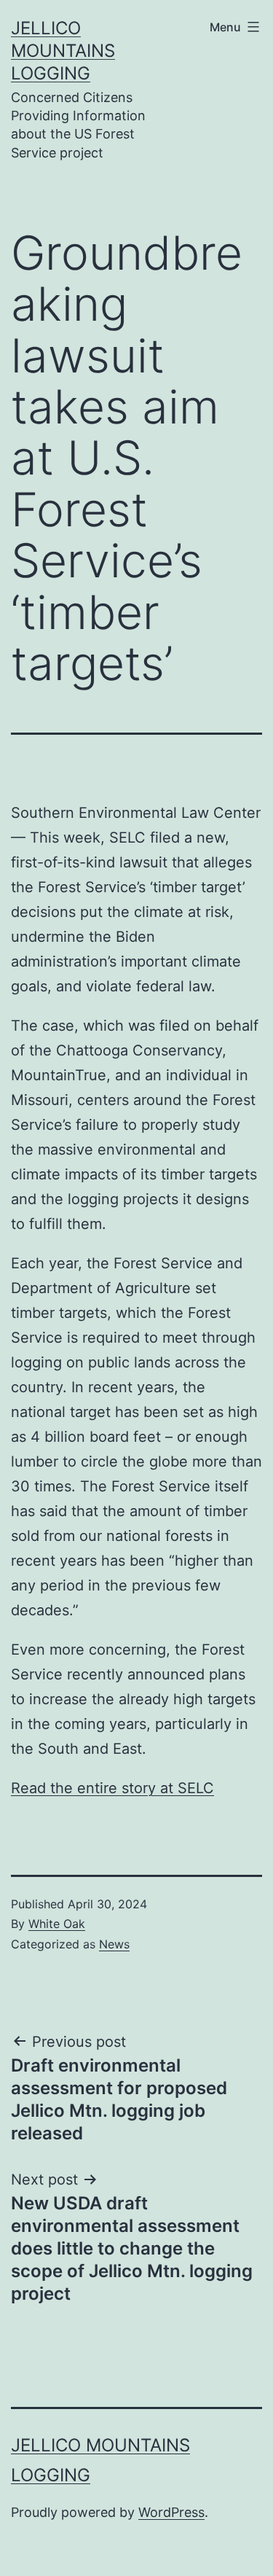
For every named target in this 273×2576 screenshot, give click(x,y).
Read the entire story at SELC (112, 1788)
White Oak (57, 1924)
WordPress (171, 2512)
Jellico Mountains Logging (63, 51)
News (114, 1944)
